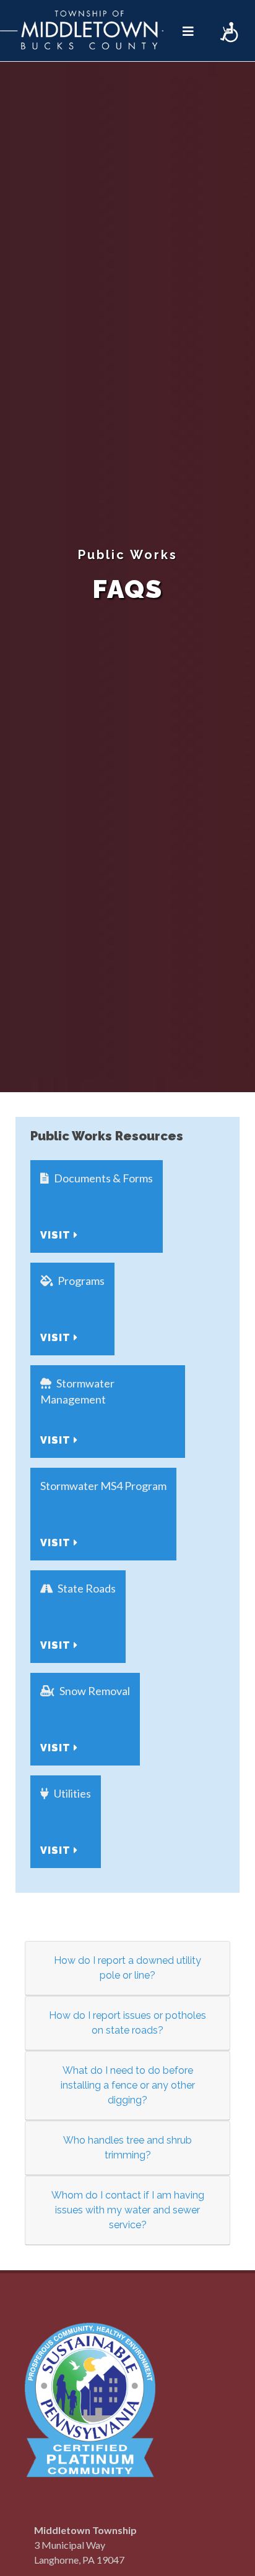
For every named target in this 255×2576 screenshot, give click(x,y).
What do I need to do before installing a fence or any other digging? (128, 2085)
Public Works (128, 555)
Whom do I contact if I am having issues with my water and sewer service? (128, 2210)
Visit (57, 1235)
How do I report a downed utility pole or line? (127, 1968)
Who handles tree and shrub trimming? (127, 2148)
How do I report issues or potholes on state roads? (127, 2023)
